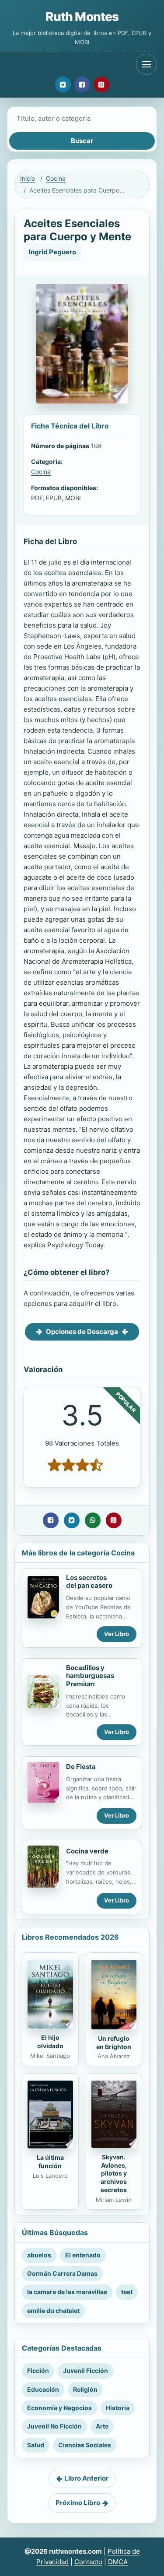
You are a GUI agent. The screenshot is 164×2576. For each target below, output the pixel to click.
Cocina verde (87, 1851)
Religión (85, 2389)
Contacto (88, 2562)
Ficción (38, 2371)
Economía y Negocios (59, 2408)
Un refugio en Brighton (114, 2043)
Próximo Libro (78, 2503)
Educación (43, 2389)
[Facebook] (82, 84)
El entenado (83, 2255)
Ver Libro (117, 1634)
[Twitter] (63, 84)
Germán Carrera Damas (62, 2273)
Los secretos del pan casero (89, 1582)
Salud (36, 2445)
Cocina (56, 178)
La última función (50, 2162)
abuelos (39, 2255)
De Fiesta (81, 1767)
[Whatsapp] (93, 1520)
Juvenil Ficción (85, 2371)
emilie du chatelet (53, 2311)
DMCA (118, 2562)
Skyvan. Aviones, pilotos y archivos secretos (114, 2174)
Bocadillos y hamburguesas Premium (90, 1676)
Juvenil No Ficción (54, 2426)
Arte (102, 2426)
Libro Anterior (86, 2478)
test (127, 2292)
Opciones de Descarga (82, 1332)
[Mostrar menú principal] (147, 64)
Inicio (28, 178)
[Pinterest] (101, 84)
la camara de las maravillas (67, 2292)
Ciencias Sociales (85, 2445)
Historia (118, 2408)
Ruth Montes (82, 17)
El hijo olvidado (50, 2042)
